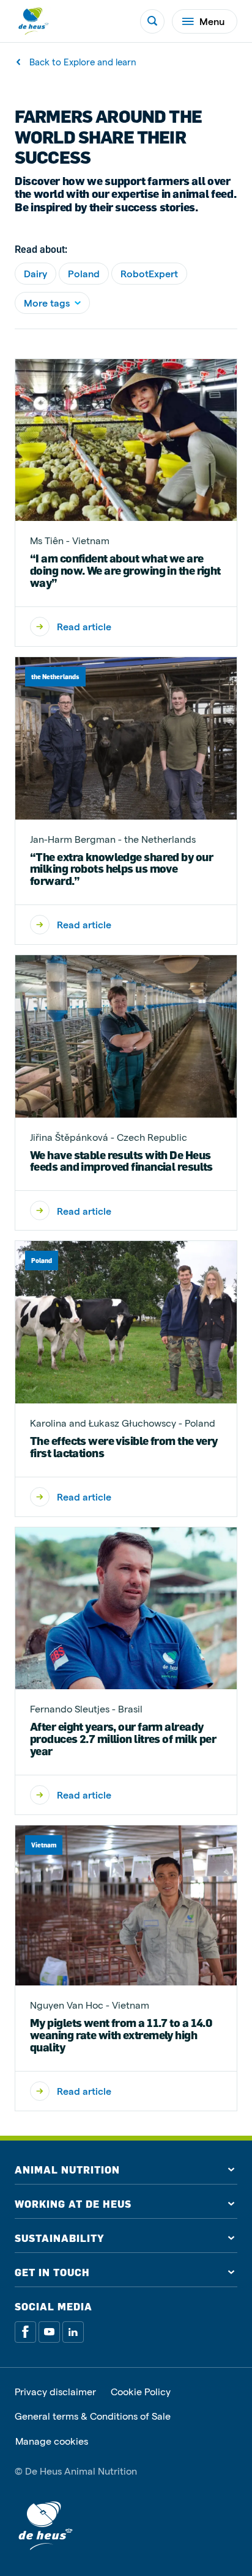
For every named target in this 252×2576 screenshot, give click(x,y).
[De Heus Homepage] (33, 21)
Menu (212, 21)
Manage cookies (52, 2441)
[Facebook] (25, 2332)
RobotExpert (149, 273)
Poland (84, 273)
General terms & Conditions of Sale (93, 2416)
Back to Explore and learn (83, 62)
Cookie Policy (141, 2392)
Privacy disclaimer (55, 2392)
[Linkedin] (73, 2332)
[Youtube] (49, 2332)
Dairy (35, 273)
